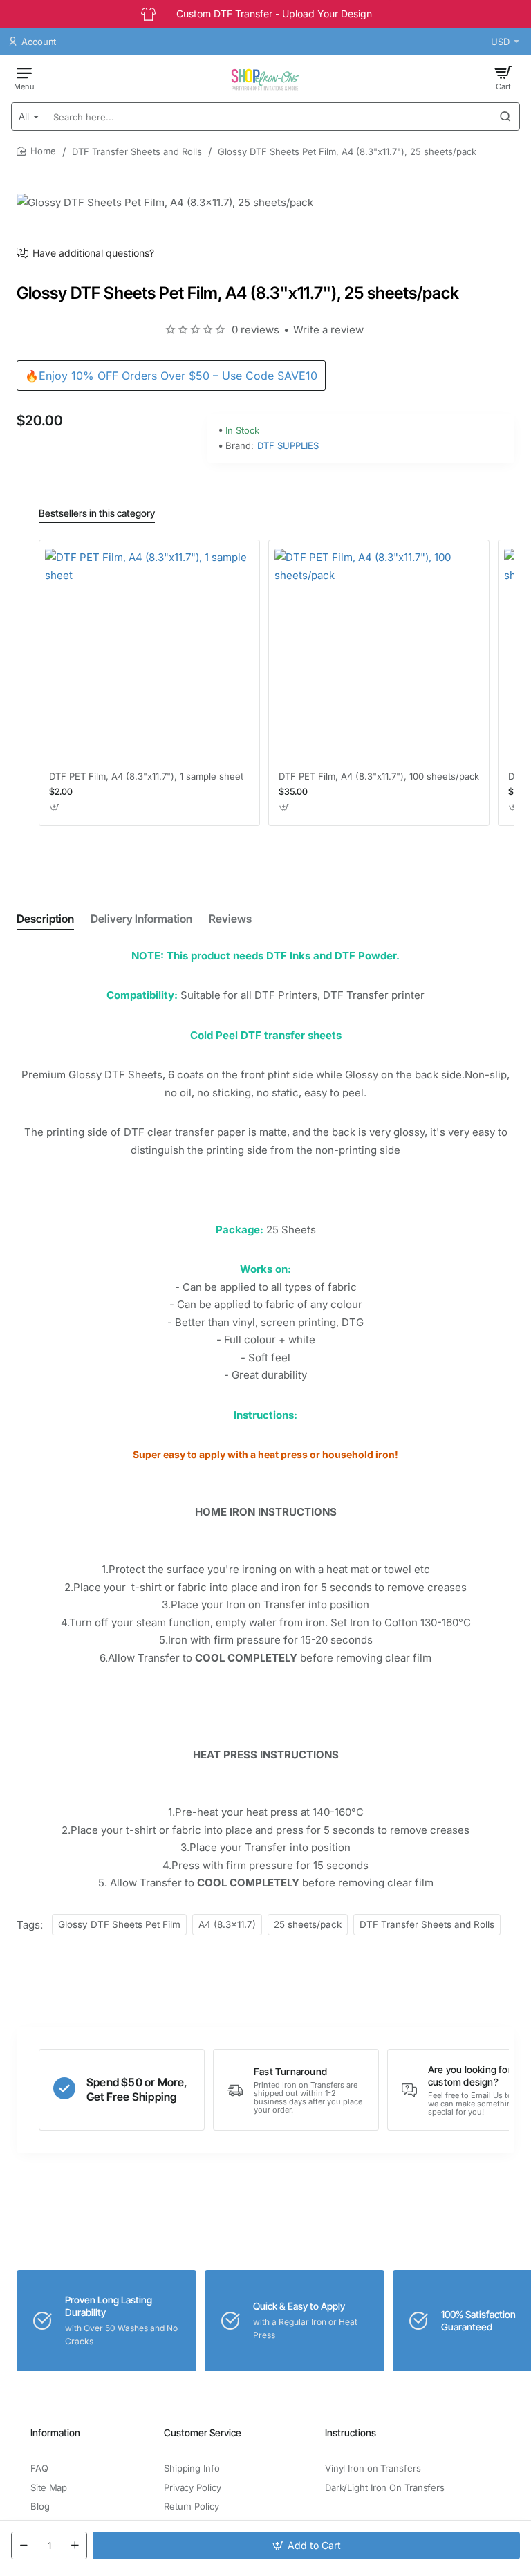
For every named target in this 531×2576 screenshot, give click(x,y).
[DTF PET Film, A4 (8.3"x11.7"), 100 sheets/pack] (379, 653)
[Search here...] (505, 117)
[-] (24, 2546)
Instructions (351, 2432)
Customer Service (203, 2432)
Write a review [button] (328, 330)
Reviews (230, 919)
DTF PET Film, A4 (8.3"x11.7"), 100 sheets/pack (379, 776)
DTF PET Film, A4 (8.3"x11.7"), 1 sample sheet (146, 776)
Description (45, 919)
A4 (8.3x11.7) (227, 1924)
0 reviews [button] (255, 330)
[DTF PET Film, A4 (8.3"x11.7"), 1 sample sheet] (149, 653)
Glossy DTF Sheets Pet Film (119, 1924)
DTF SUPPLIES (288, 445)
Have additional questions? (93, 253)
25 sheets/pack (308, 1924)
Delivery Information (141, 919)
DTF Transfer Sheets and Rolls (137, 151)
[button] (306, 2546)
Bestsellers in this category (97, 513)
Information (55, 2432)
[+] (75, 2546)
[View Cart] (503, 77)
